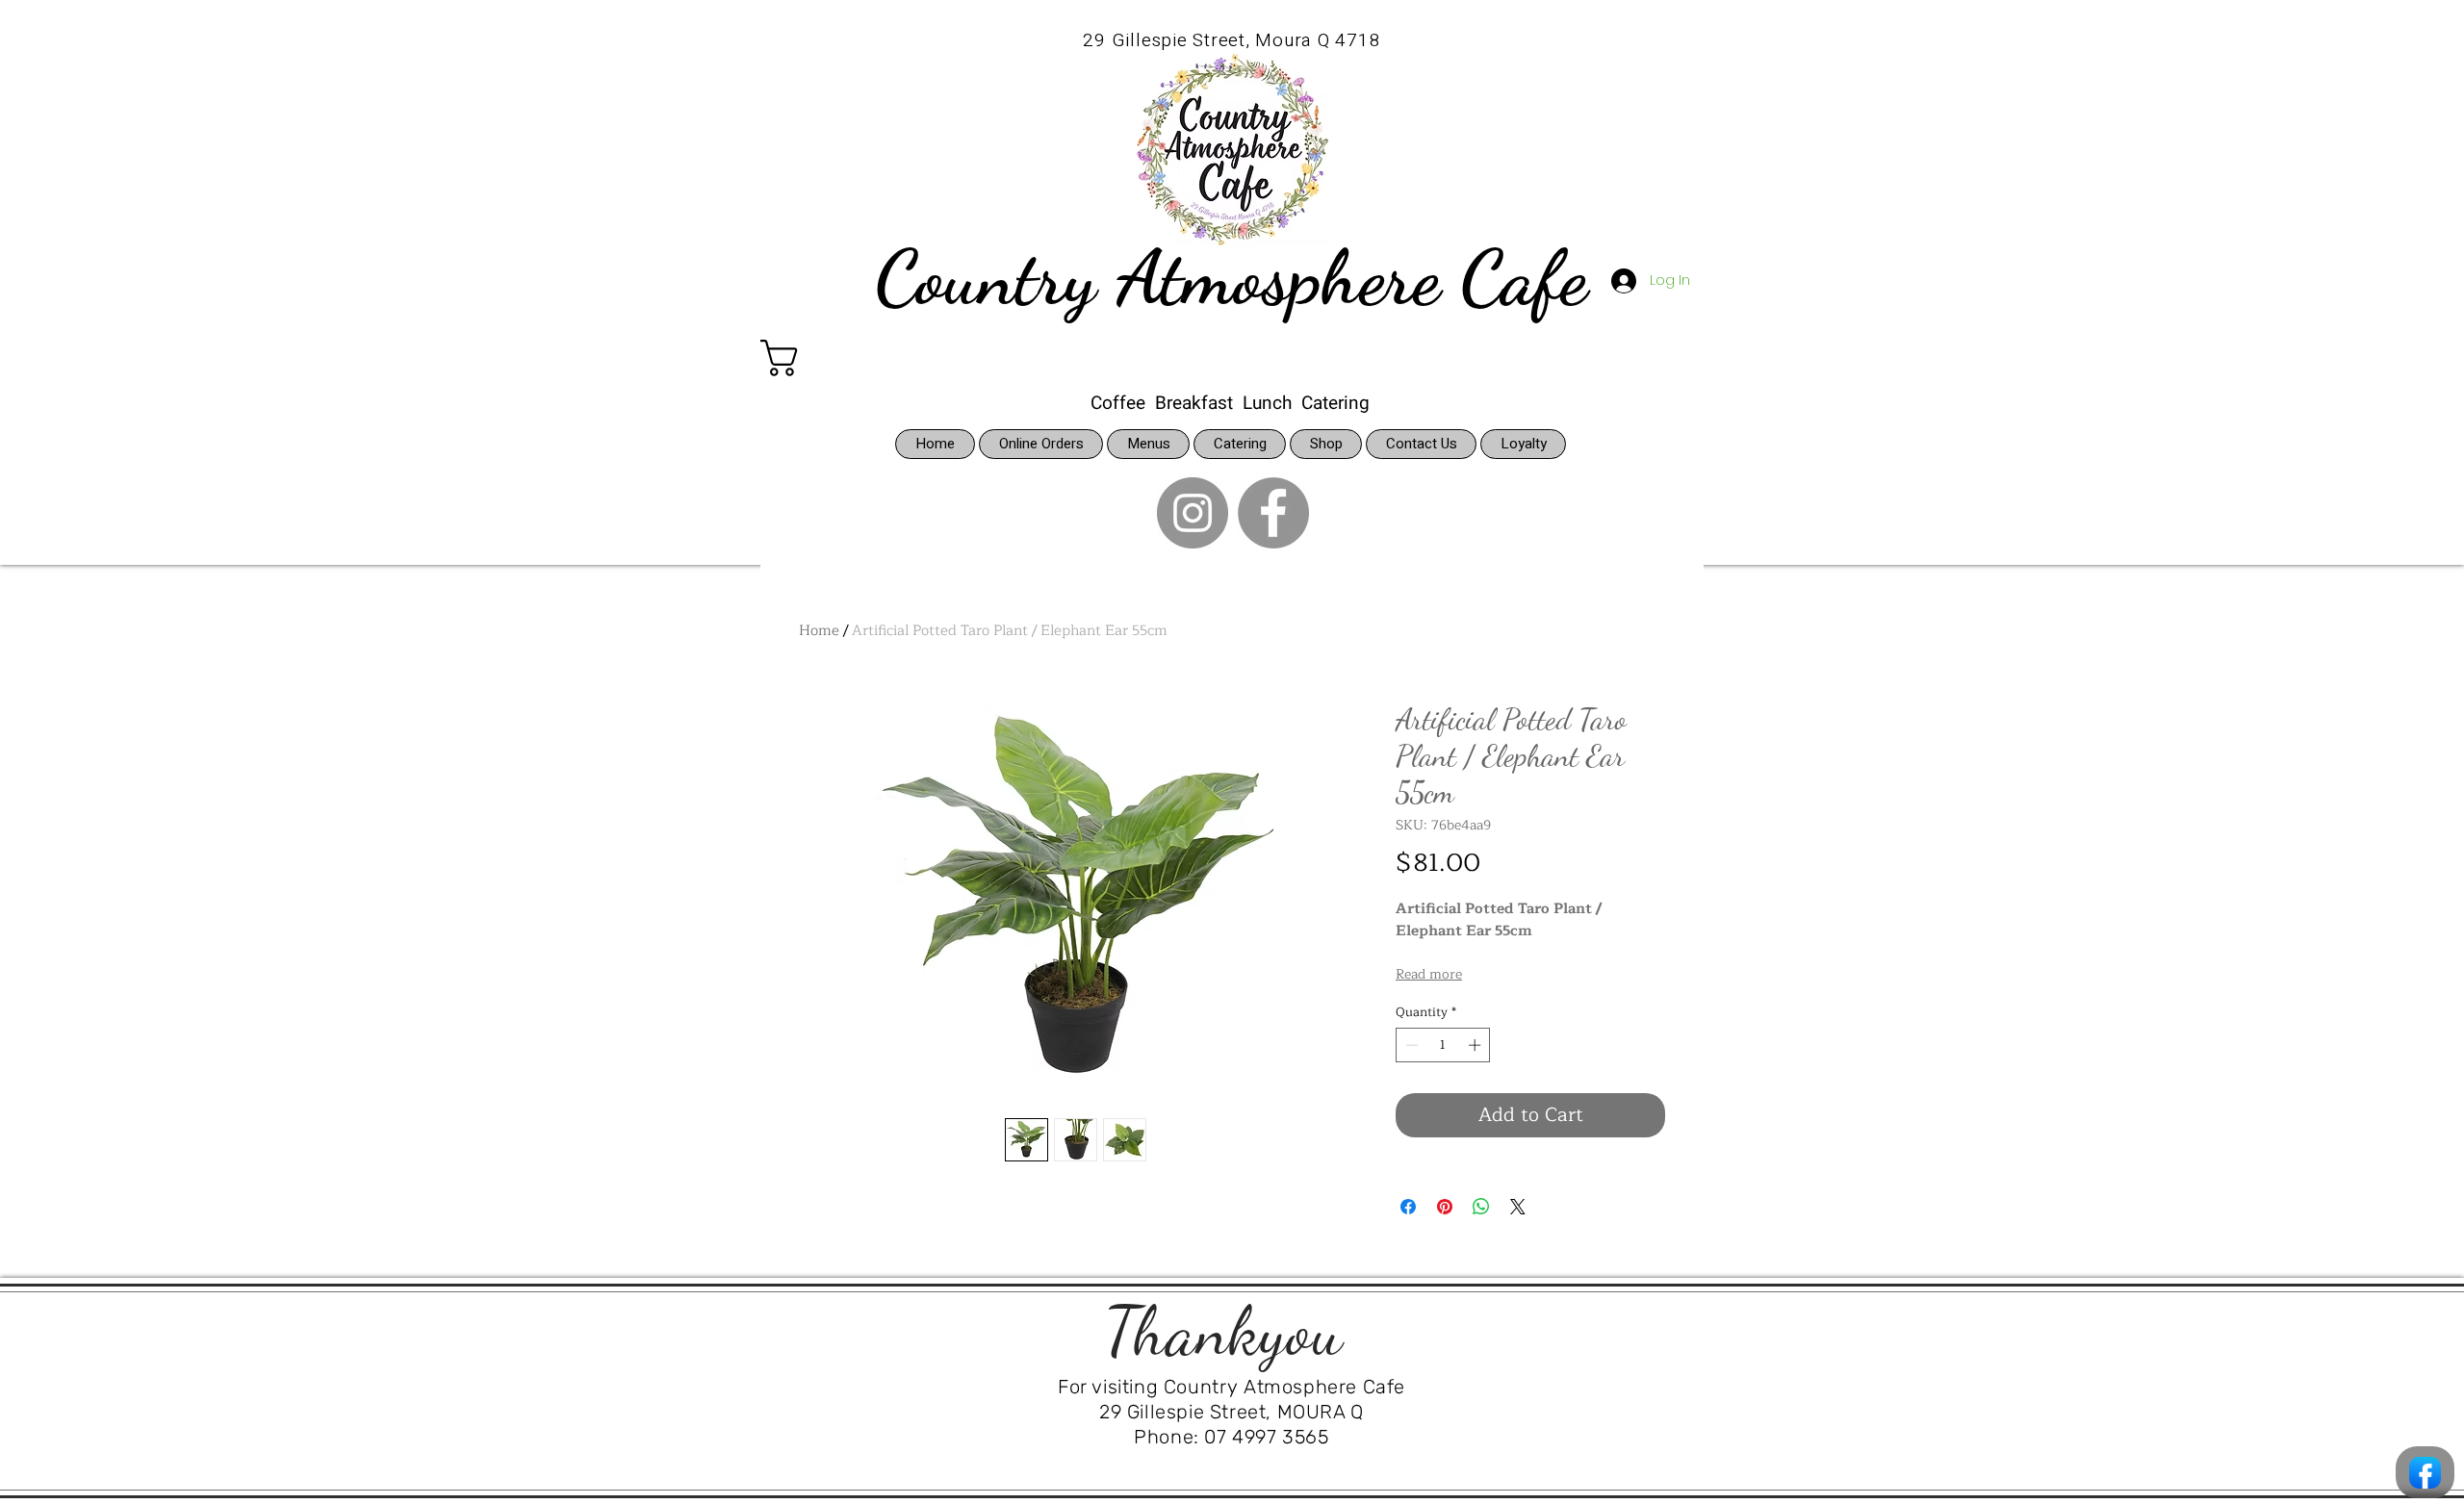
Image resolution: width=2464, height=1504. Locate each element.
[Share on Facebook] (1408, 1207)
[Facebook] (1273, 513)
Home (819, 631)
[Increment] (1476, 1045)
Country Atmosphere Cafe (1231, 277)
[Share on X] (1518, 1207)
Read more (1429, 975)
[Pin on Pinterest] (1445, 1207)
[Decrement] (1410, 1045)
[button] (833, 358)
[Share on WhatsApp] (1481, 1207)
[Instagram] (1193, 513)
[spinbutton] (1443, 1045)
